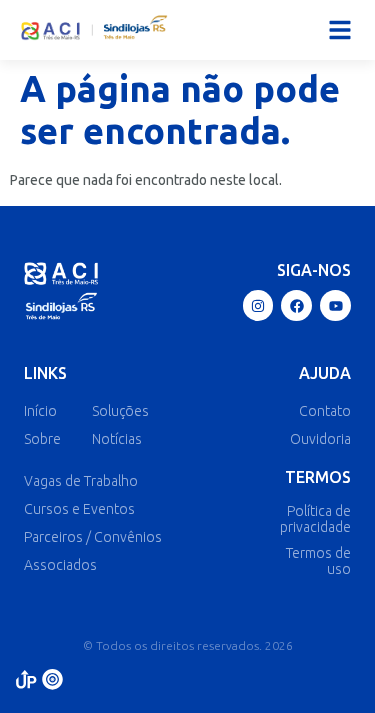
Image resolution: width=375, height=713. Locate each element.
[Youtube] (335, 305)
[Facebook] (296, 305)
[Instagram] (258, 305)
